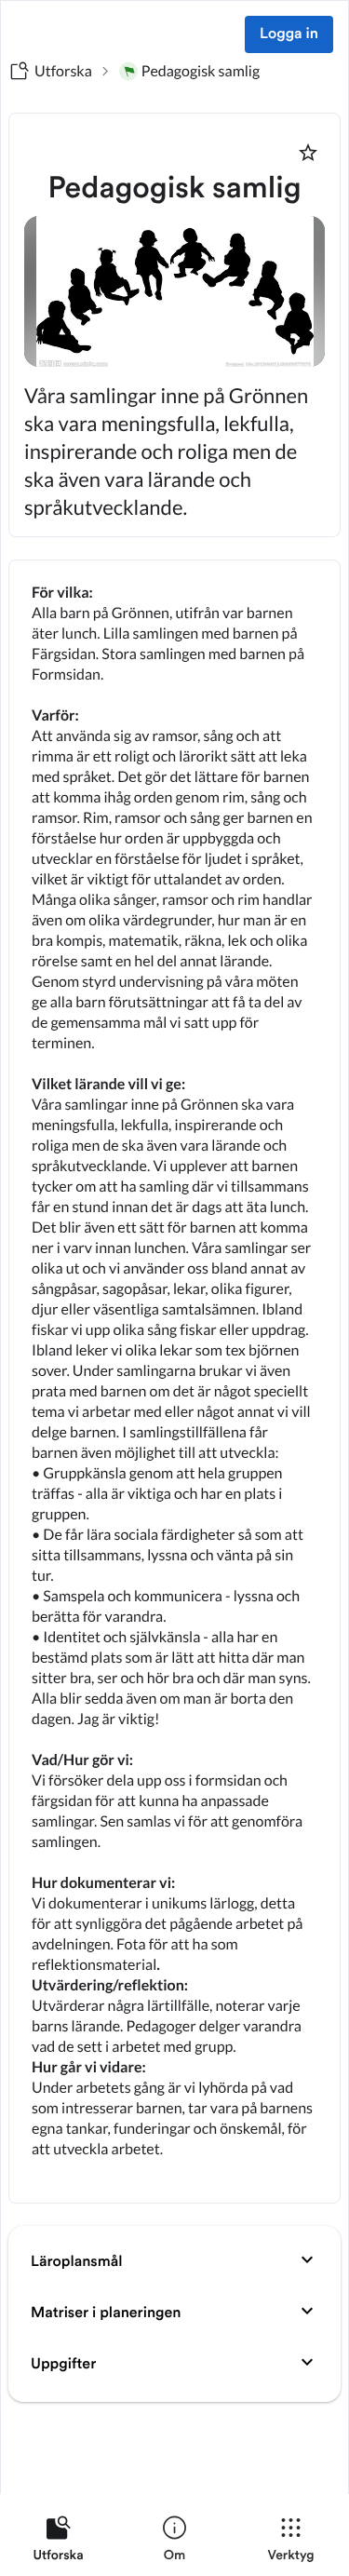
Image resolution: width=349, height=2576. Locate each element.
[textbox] (174, 1382)
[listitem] (58, 2542)
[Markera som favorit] (308, 153)
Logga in (289, 34)
